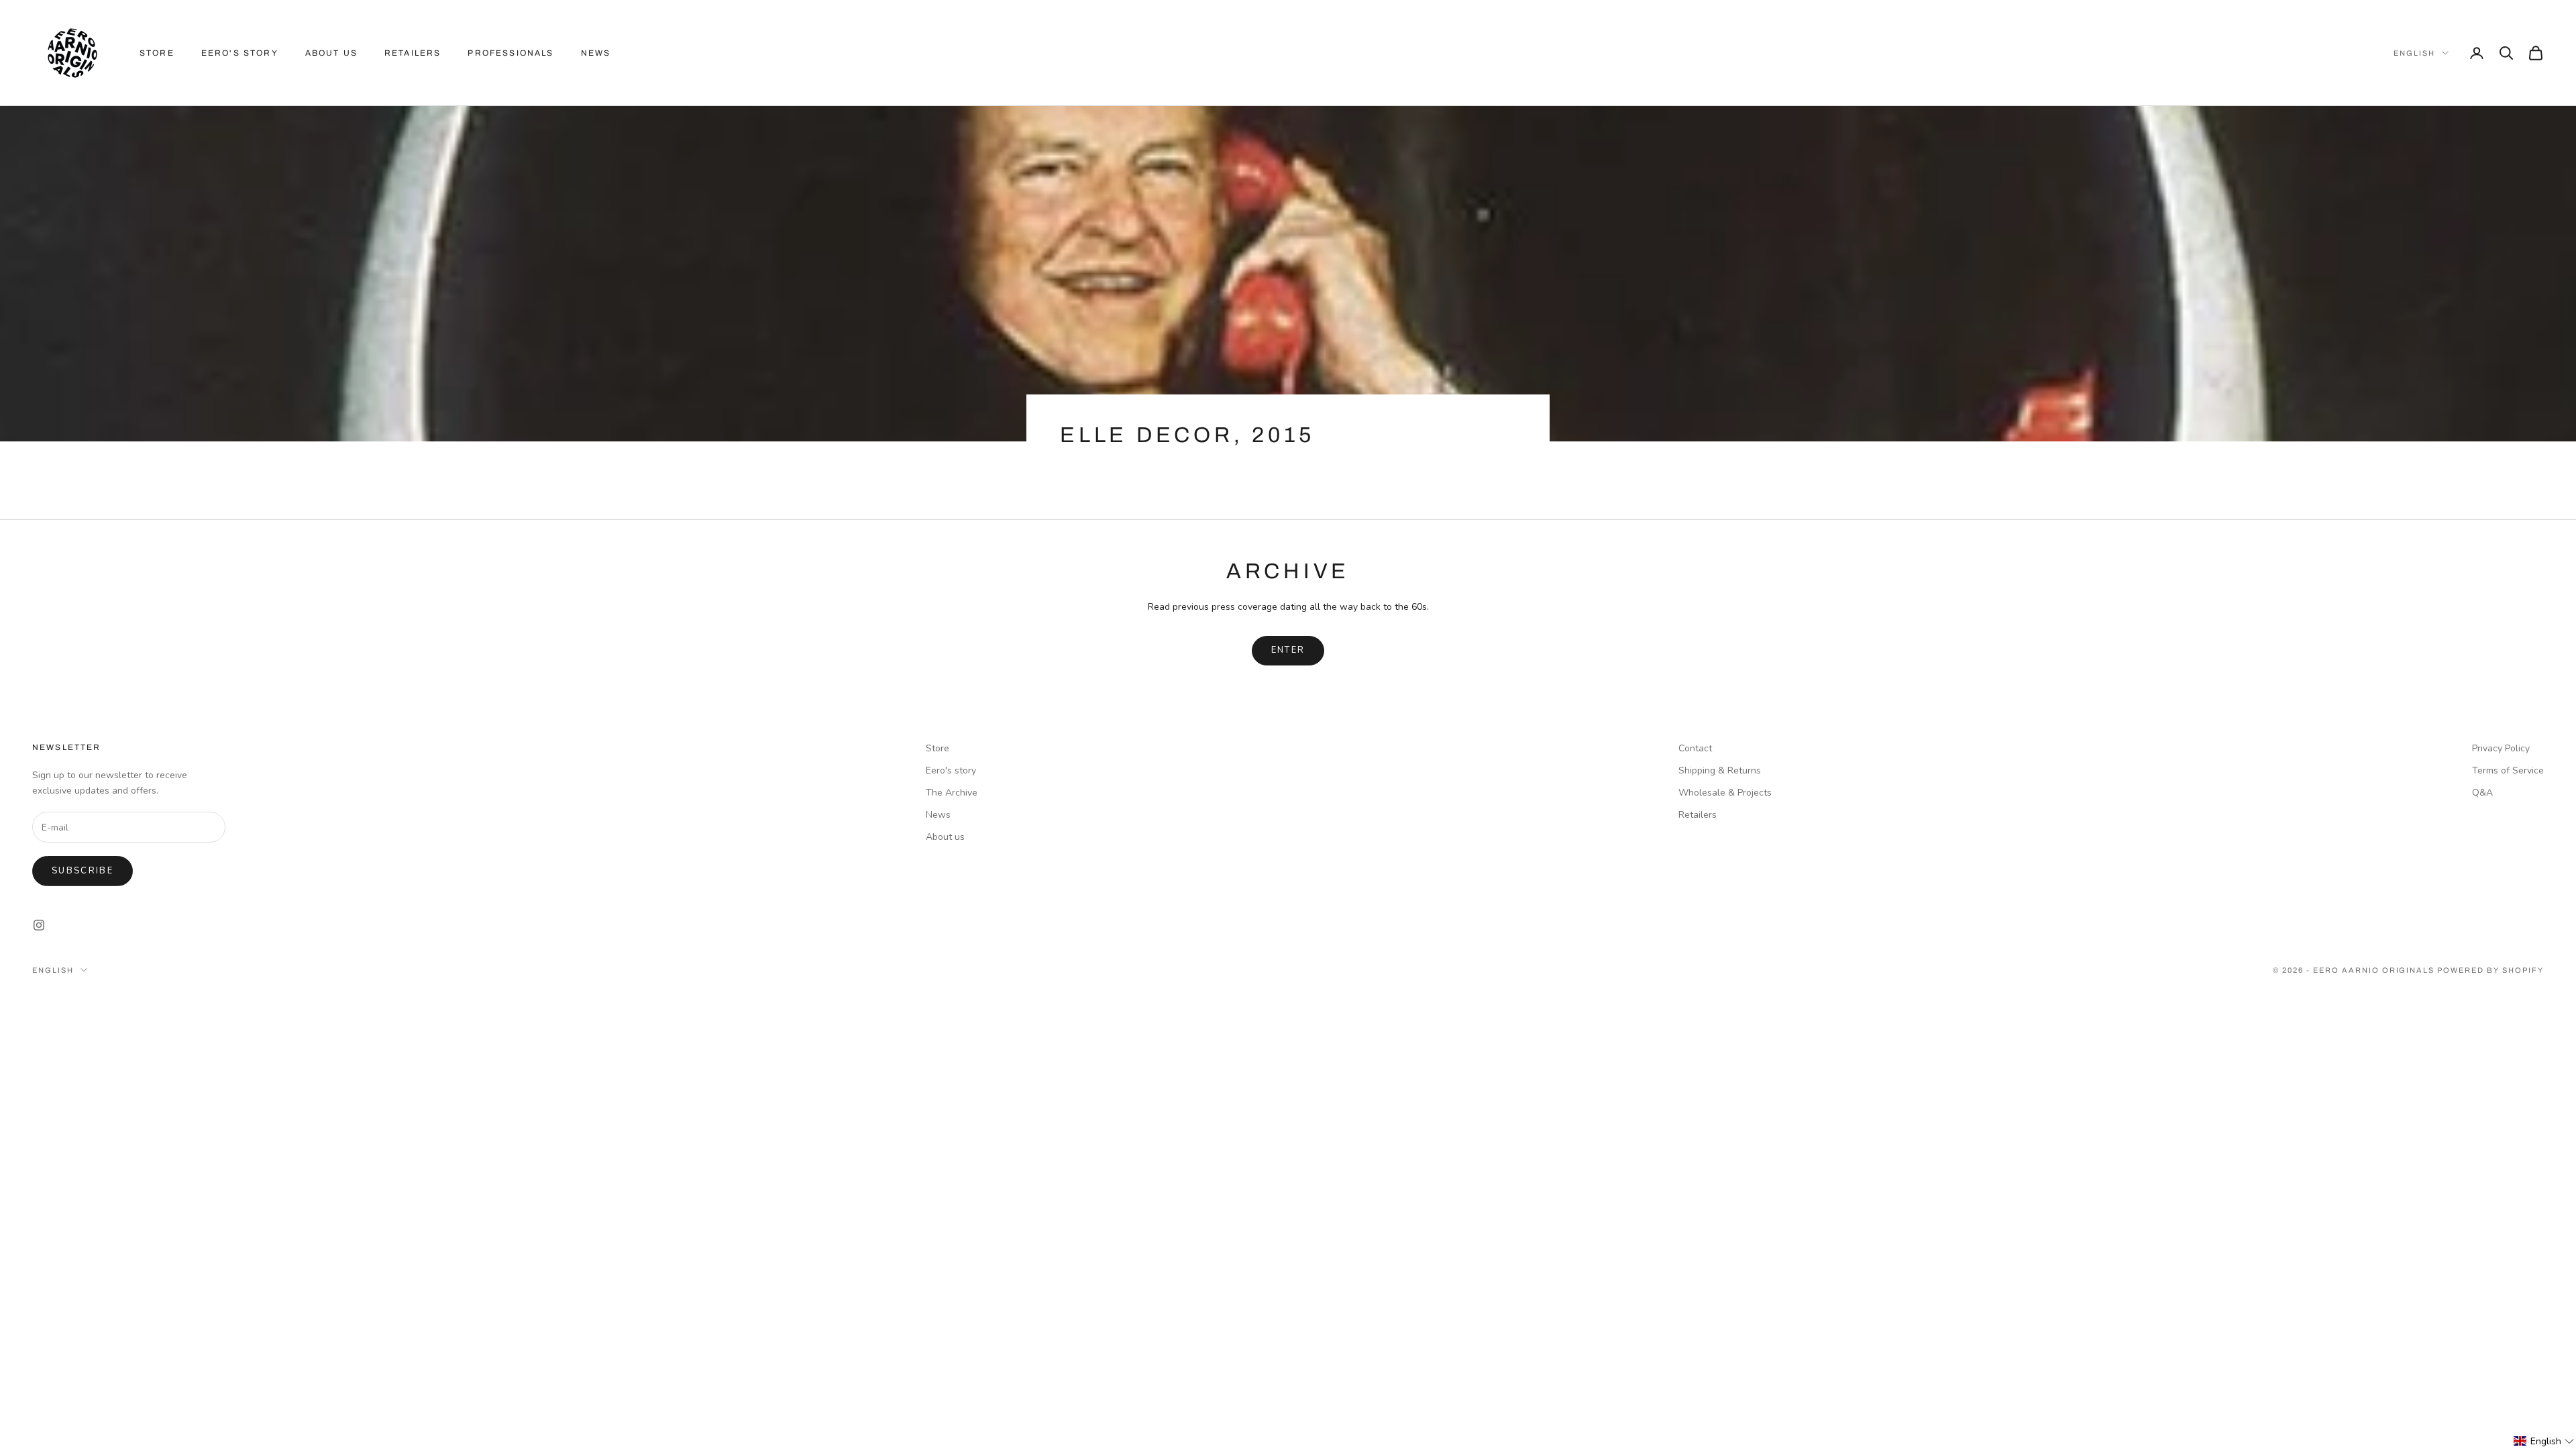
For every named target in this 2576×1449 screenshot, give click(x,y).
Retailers (413, 53)
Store (157, 53)
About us (331, 53)
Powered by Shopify (2490, 970)
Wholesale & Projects (1725, 793)
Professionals (511, 53)
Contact (1695, 748)
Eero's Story (240, 53)
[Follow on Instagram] (39, 925)
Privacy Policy (2501, 748)
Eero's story (951, 770)
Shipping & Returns (1720, 770)
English (2414, 53)
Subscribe (83, 871)
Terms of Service (2508, 770)
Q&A (2482, 793)
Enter (1288, 650)
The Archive (952, 793)
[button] (2544, 1441)
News (596, 53)
